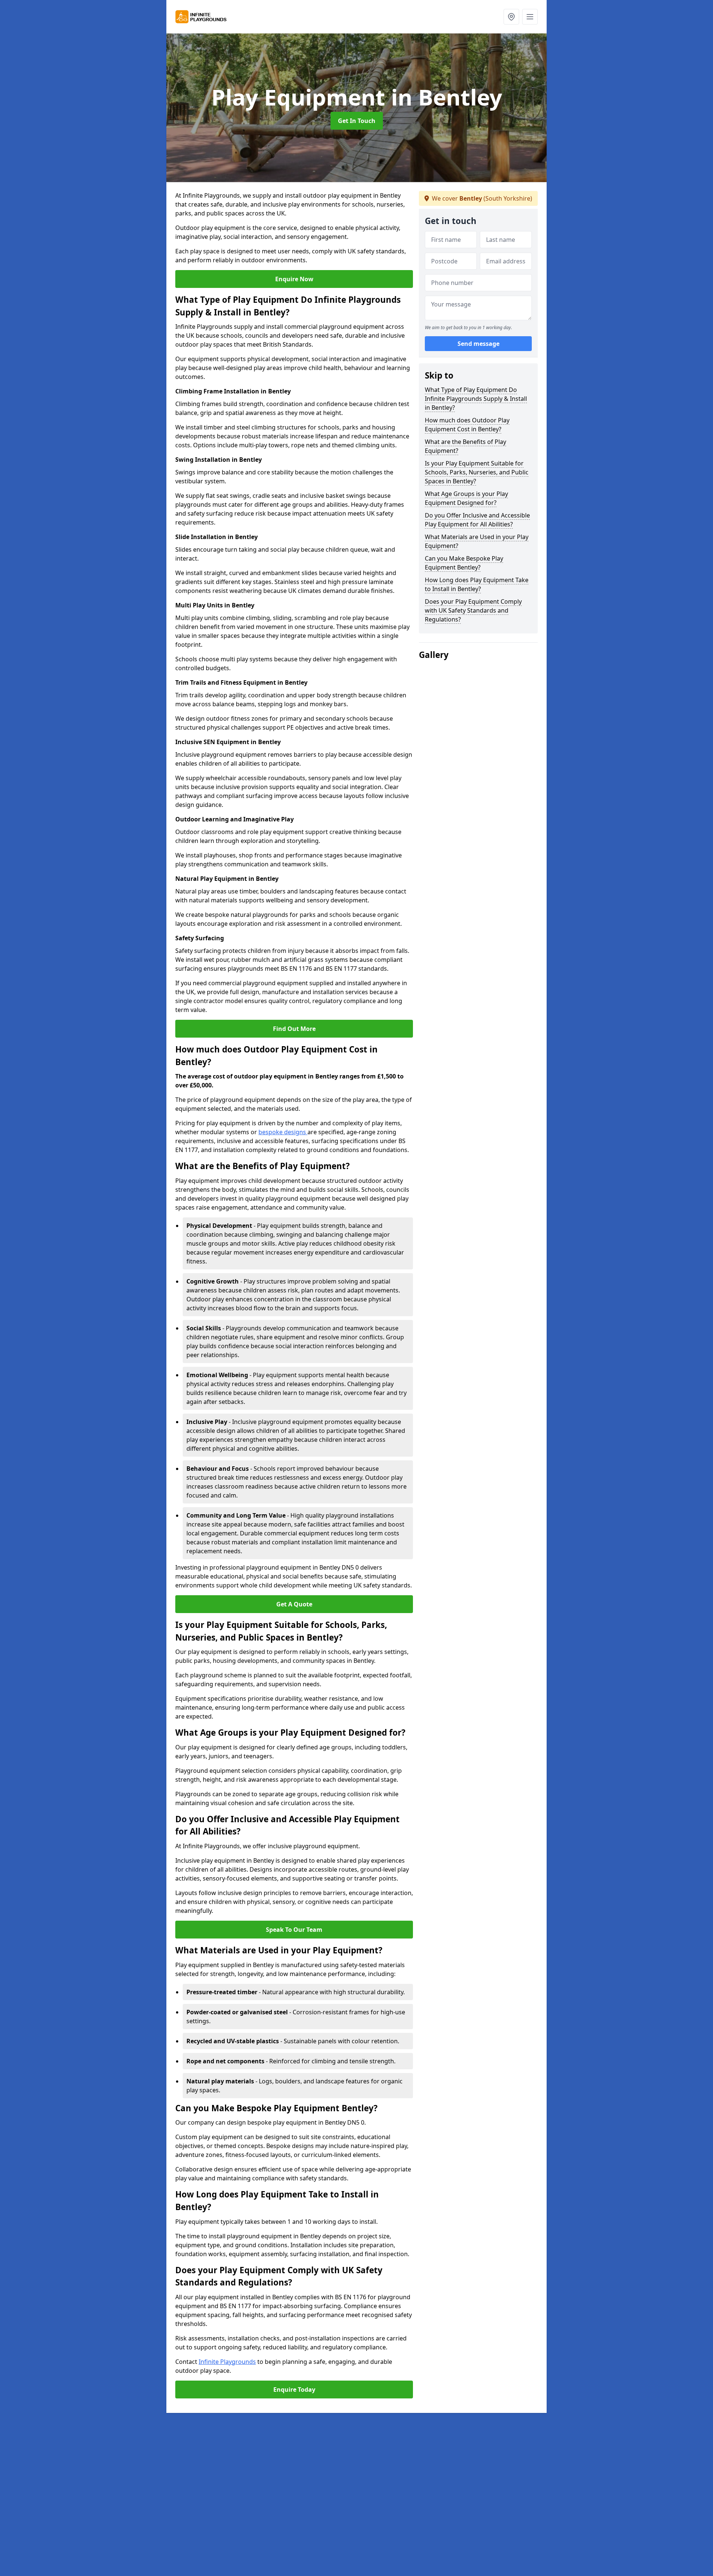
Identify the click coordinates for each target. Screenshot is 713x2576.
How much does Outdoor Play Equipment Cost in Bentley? (467, 425)
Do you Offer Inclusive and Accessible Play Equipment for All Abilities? (477, 520)
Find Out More (294, 1029)
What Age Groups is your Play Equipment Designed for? (466, 498)
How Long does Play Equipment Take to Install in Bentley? (477, 584)
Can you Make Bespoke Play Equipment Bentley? (464, 563)
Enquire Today (294, 2390)
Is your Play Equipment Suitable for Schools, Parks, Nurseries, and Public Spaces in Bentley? (477, 472)
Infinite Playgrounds (227, 2362)
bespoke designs (283, 1132)
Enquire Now (294, 279)
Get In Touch (357, 121)
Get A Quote (294, 1604)
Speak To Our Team (294, 1930)
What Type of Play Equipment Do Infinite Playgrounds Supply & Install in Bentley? (476, 399)
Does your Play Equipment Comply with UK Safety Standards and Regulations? (473, 610)
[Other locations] (511, 17)
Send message (478, 344)
